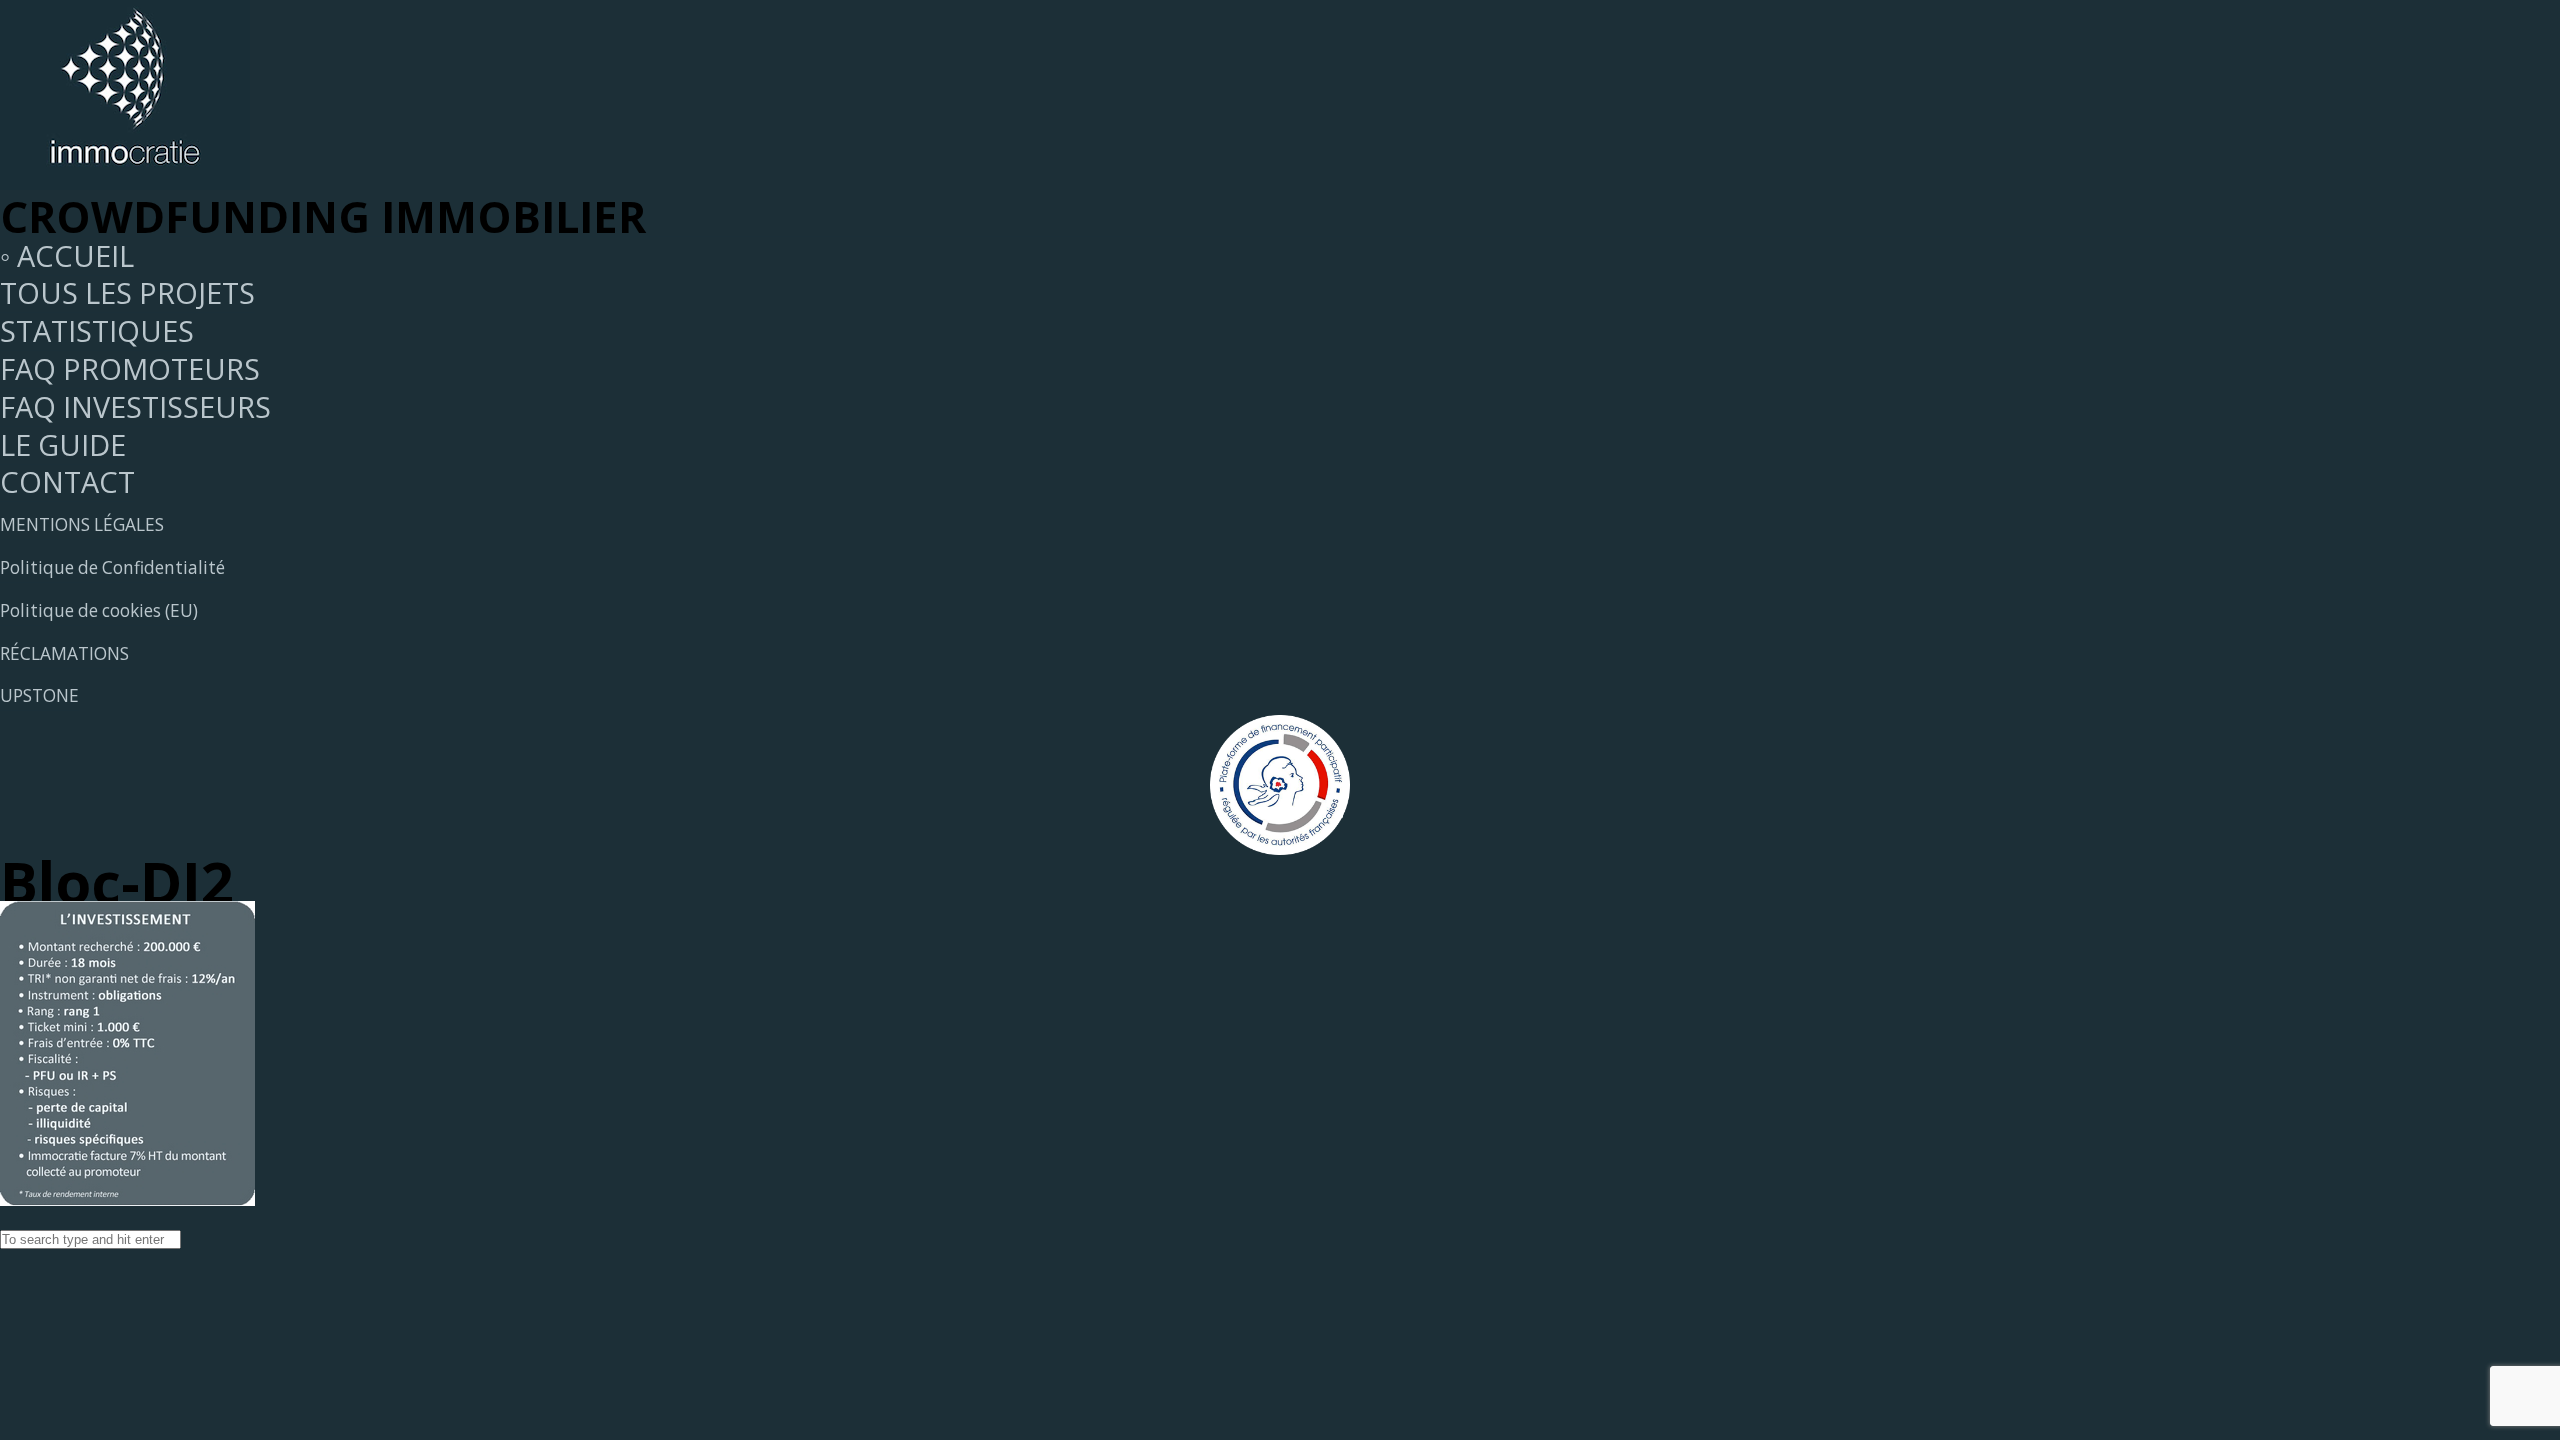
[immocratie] (125, 178)
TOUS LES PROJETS (127, 292)
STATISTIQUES (97, 330)
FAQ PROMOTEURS (130, 368)
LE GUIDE (63, 444)
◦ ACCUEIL (67, 255)
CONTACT (67, 481)
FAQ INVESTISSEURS (135, 406)
